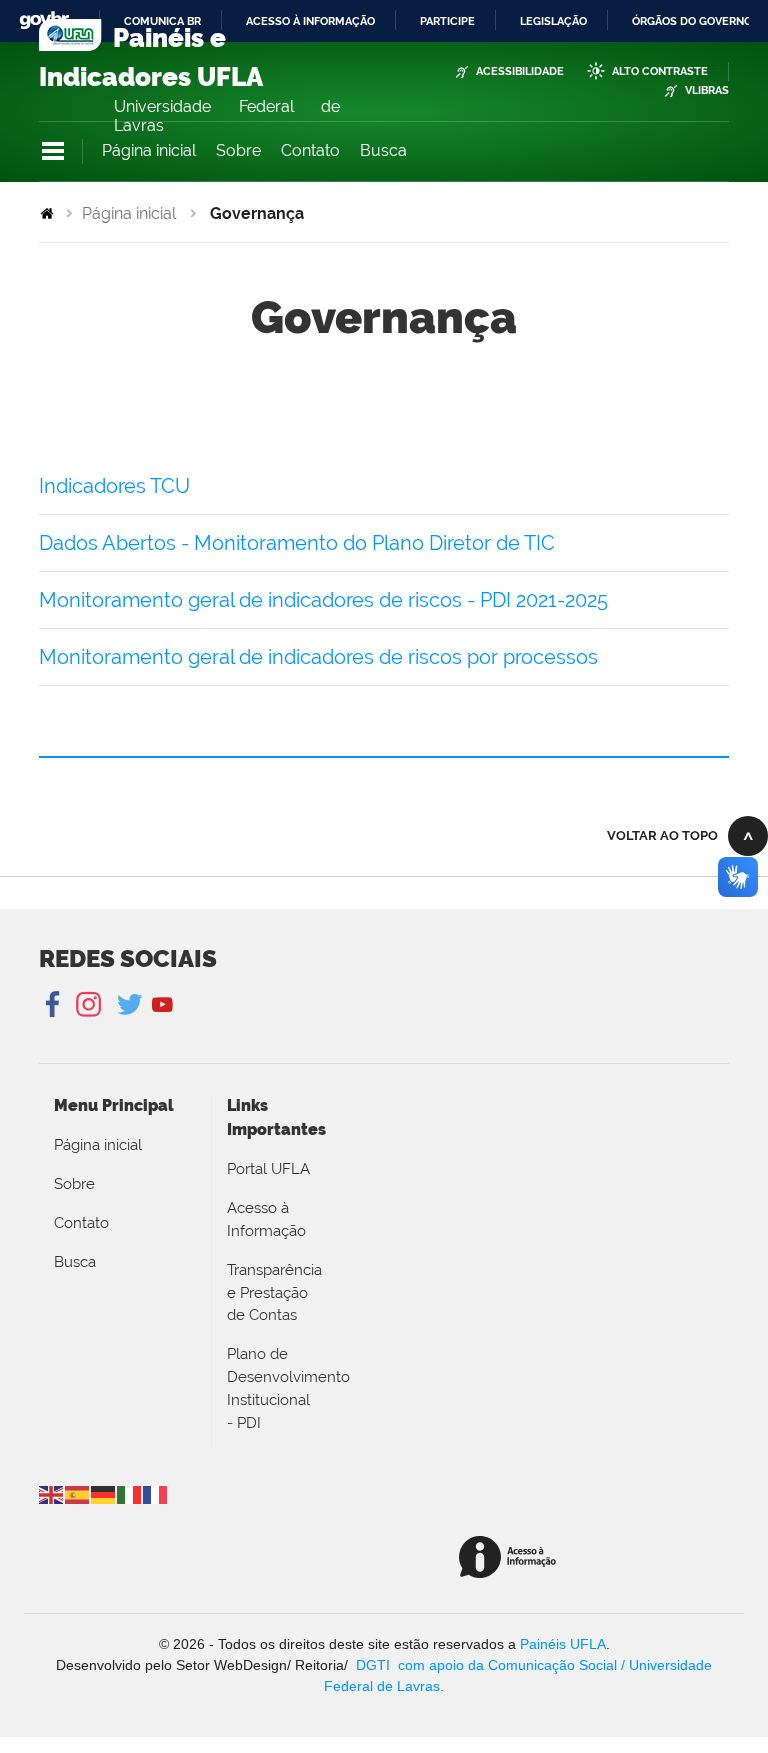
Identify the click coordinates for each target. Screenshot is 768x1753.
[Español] (78, 1493)
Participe (447, 21)
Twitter (131, 1005)
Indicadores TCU (114, 486)
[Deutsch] (104, 1493)
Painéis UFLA (563, 1644)
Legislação (553, 21)
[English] (52, 1493)
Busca (383, 150)
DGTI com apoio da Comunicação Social (486, 1665)
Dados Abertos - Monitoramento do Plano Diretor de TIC (297, 543)
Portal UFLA (268, 1169)
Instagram (85, 1005)
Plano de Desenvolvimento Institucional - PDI (269, 1388)
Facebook (54, 1005)
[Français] (156, 1493)
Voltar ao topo (662, 835)
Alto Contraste (660, 71)
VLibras (707, 90)
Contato (310, 150)
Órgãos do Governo (692, 21)
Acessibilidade (520, 71)
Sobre (238, 150)
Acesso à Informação (266, 1219)
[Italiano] (130, 1493)
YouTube (162, 1005)
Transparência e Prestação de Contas (269, 1293)
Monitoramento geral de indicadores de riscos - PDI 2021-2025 (323, 600)
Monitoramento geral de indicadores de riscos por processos (318, 657)
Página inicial (149, 150)
